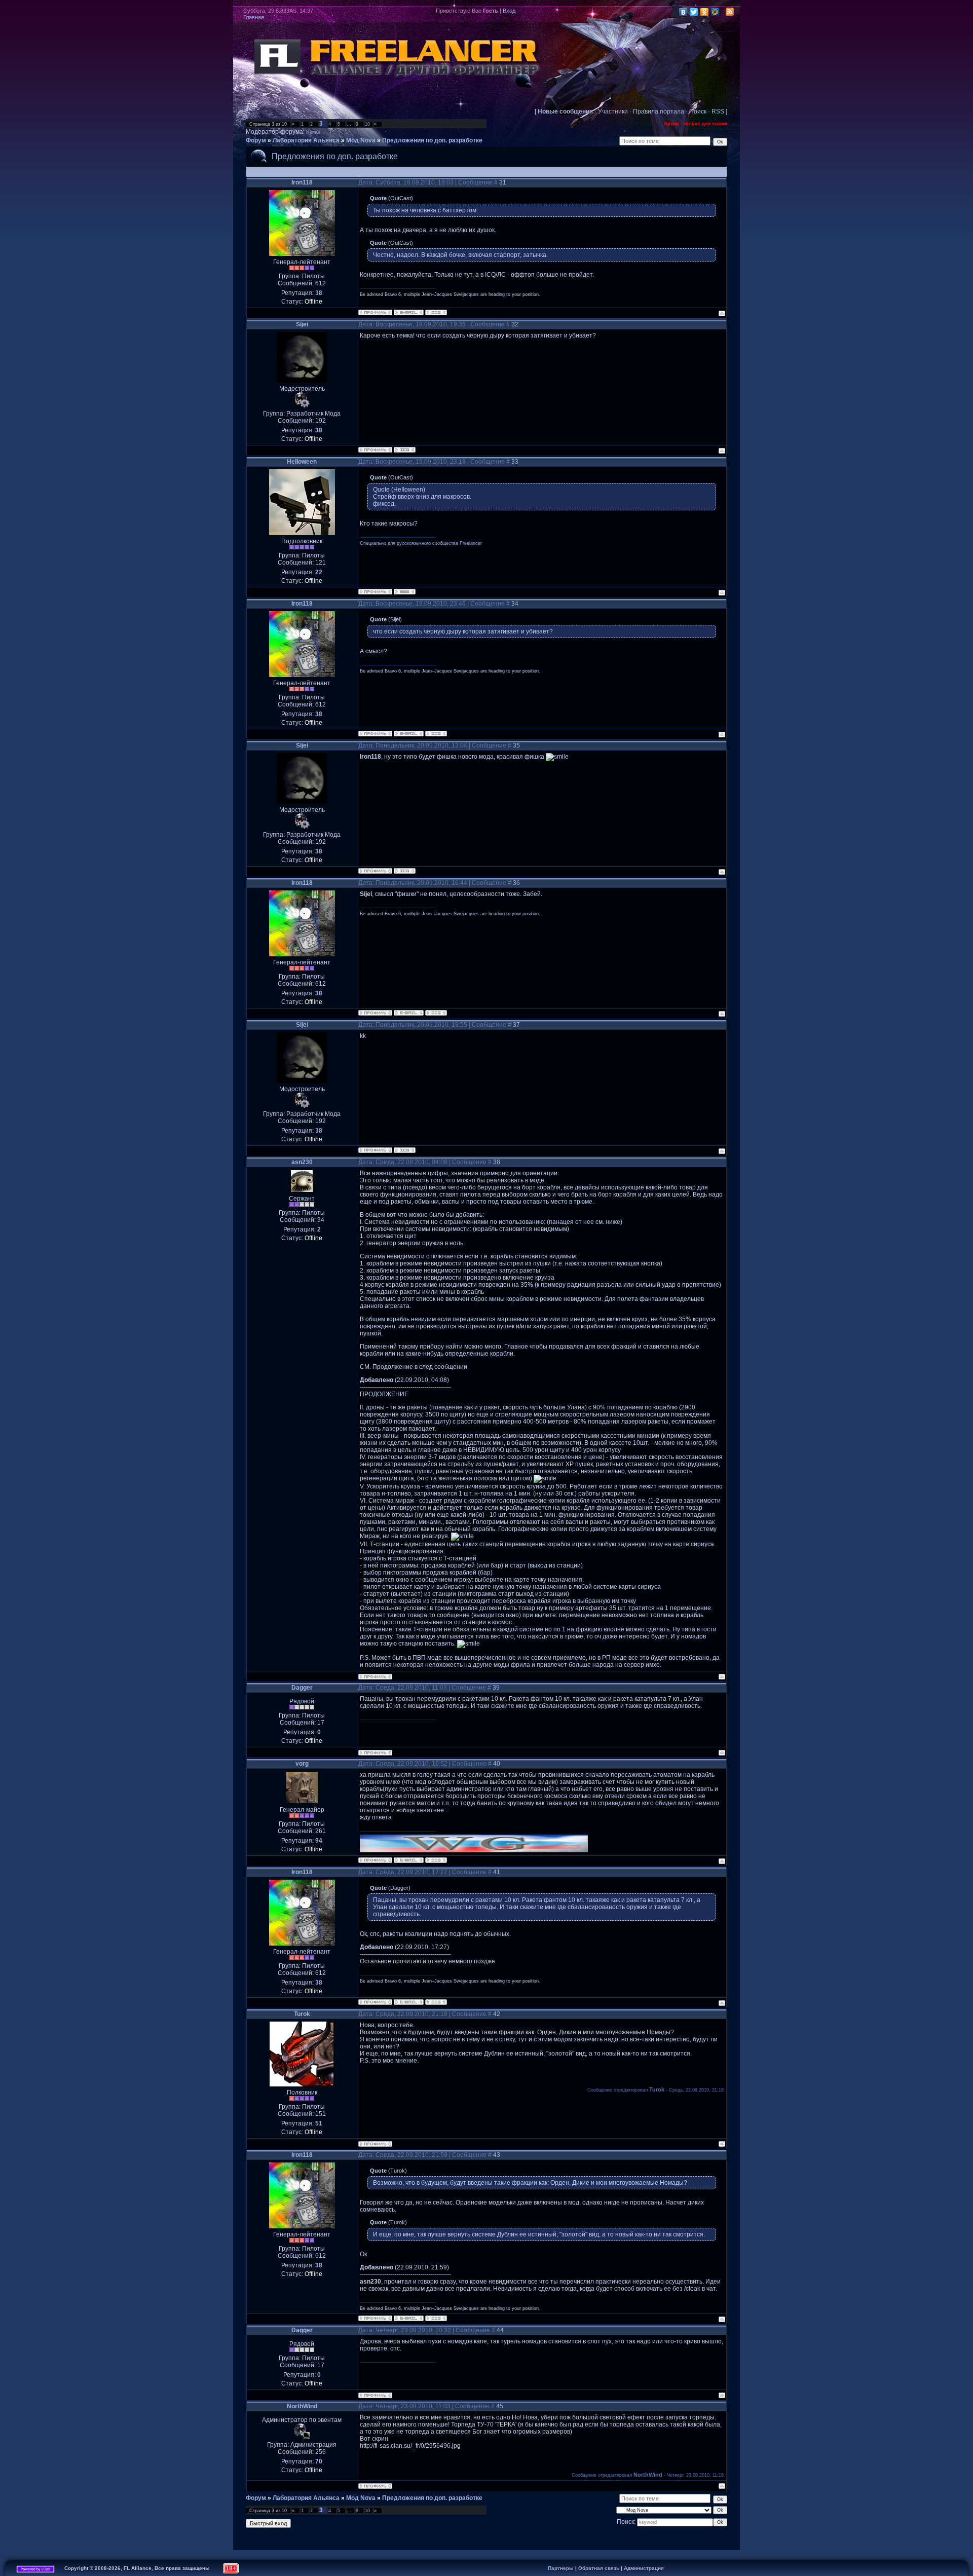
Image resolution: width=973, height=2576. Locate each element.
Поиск (698, 111)
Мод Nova (361, 140)
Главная (254, 17)
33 (515, 462)
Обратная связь (599, 2568)
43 (497, 2155)
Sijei (302, 324)
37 (516, 1025)
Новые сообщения (565, 111)
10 (367, 124)
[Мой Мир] (715, 12)
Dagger (302, 1688)
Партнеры (561, 2568)
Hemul (313, 132)
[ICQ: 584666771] (405, 450)
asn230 (302, 1162)
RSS (718, 111)
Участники (613, 111)
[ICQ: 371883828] (436, 312)
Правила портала (659, 111)
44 (500, 2330)
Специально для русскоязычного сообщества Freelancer (421, 543)
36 (516, 883)
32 (515, 324)
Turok (302, 2014)
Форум (256, 140)
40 (497, 1764)
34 (515, 604)
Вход (509, 11)
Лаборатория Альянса (306, 140)
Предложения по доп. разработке (432, 140)
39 (496, 1688)
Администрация (644, 2568)
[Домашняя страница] (405, 592)
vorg (302, 1764)
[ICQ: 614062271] (436, 1860)
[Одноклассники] (705, 12)
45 (500, 2406)
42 (497, 2014)
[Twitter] (694, 12)
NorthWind (302, 2406)
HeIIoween (302, 462)
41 (497, 1872)
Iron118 (302, 182)
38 (497, 1162)
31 (503, 182)
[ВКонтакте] (683, 12)
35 (516, 745)
